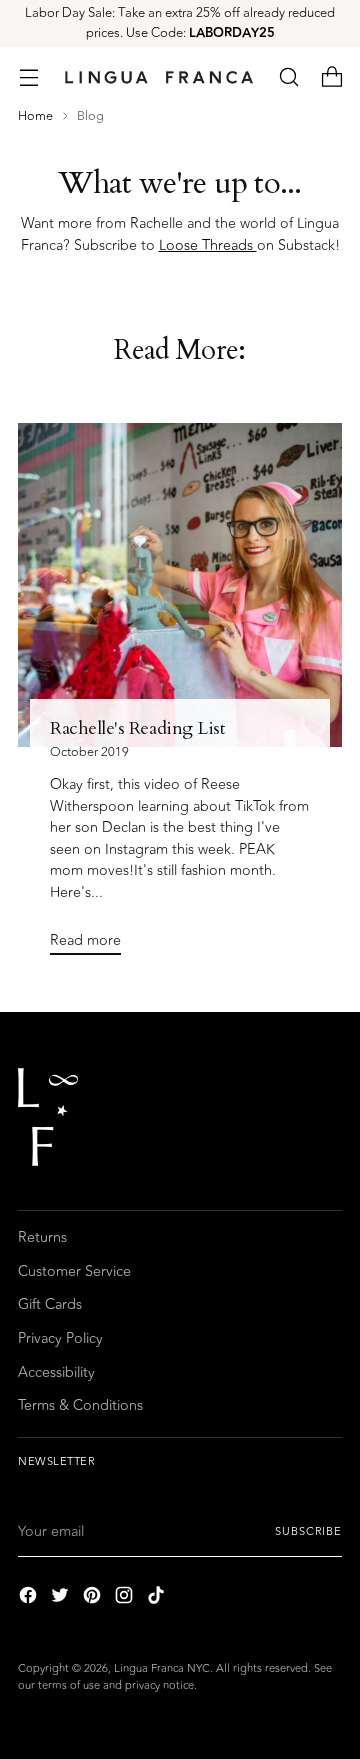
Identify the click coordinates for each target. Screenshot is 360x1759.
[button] (288, 77)
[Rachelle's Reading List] (180, 585)
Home (35, 116)
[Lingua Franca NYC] (158, 77)
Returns (42, 1237)
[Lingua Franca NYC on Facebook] (30, 1598)
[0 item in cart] (331, 77)
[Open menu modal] (28, 77)
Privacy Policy (60, 1338)
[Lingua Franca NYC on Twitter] (62, 1598)
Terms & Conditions (80, 1405)
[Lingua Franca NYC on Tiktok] (158, 1598)
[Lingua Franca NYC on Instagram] (126, 1598)
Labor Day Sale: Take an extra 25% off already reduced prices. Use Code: (180, 23)
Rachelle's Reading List (137, 728)
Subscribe (308, 1531)
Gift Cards (50, 1304)
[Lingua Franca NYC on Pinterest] (94, 1598)
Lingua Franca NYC (162, 1668)
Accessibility (56, 1372)
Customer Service (74, 1271)
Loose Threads (208, 245)
